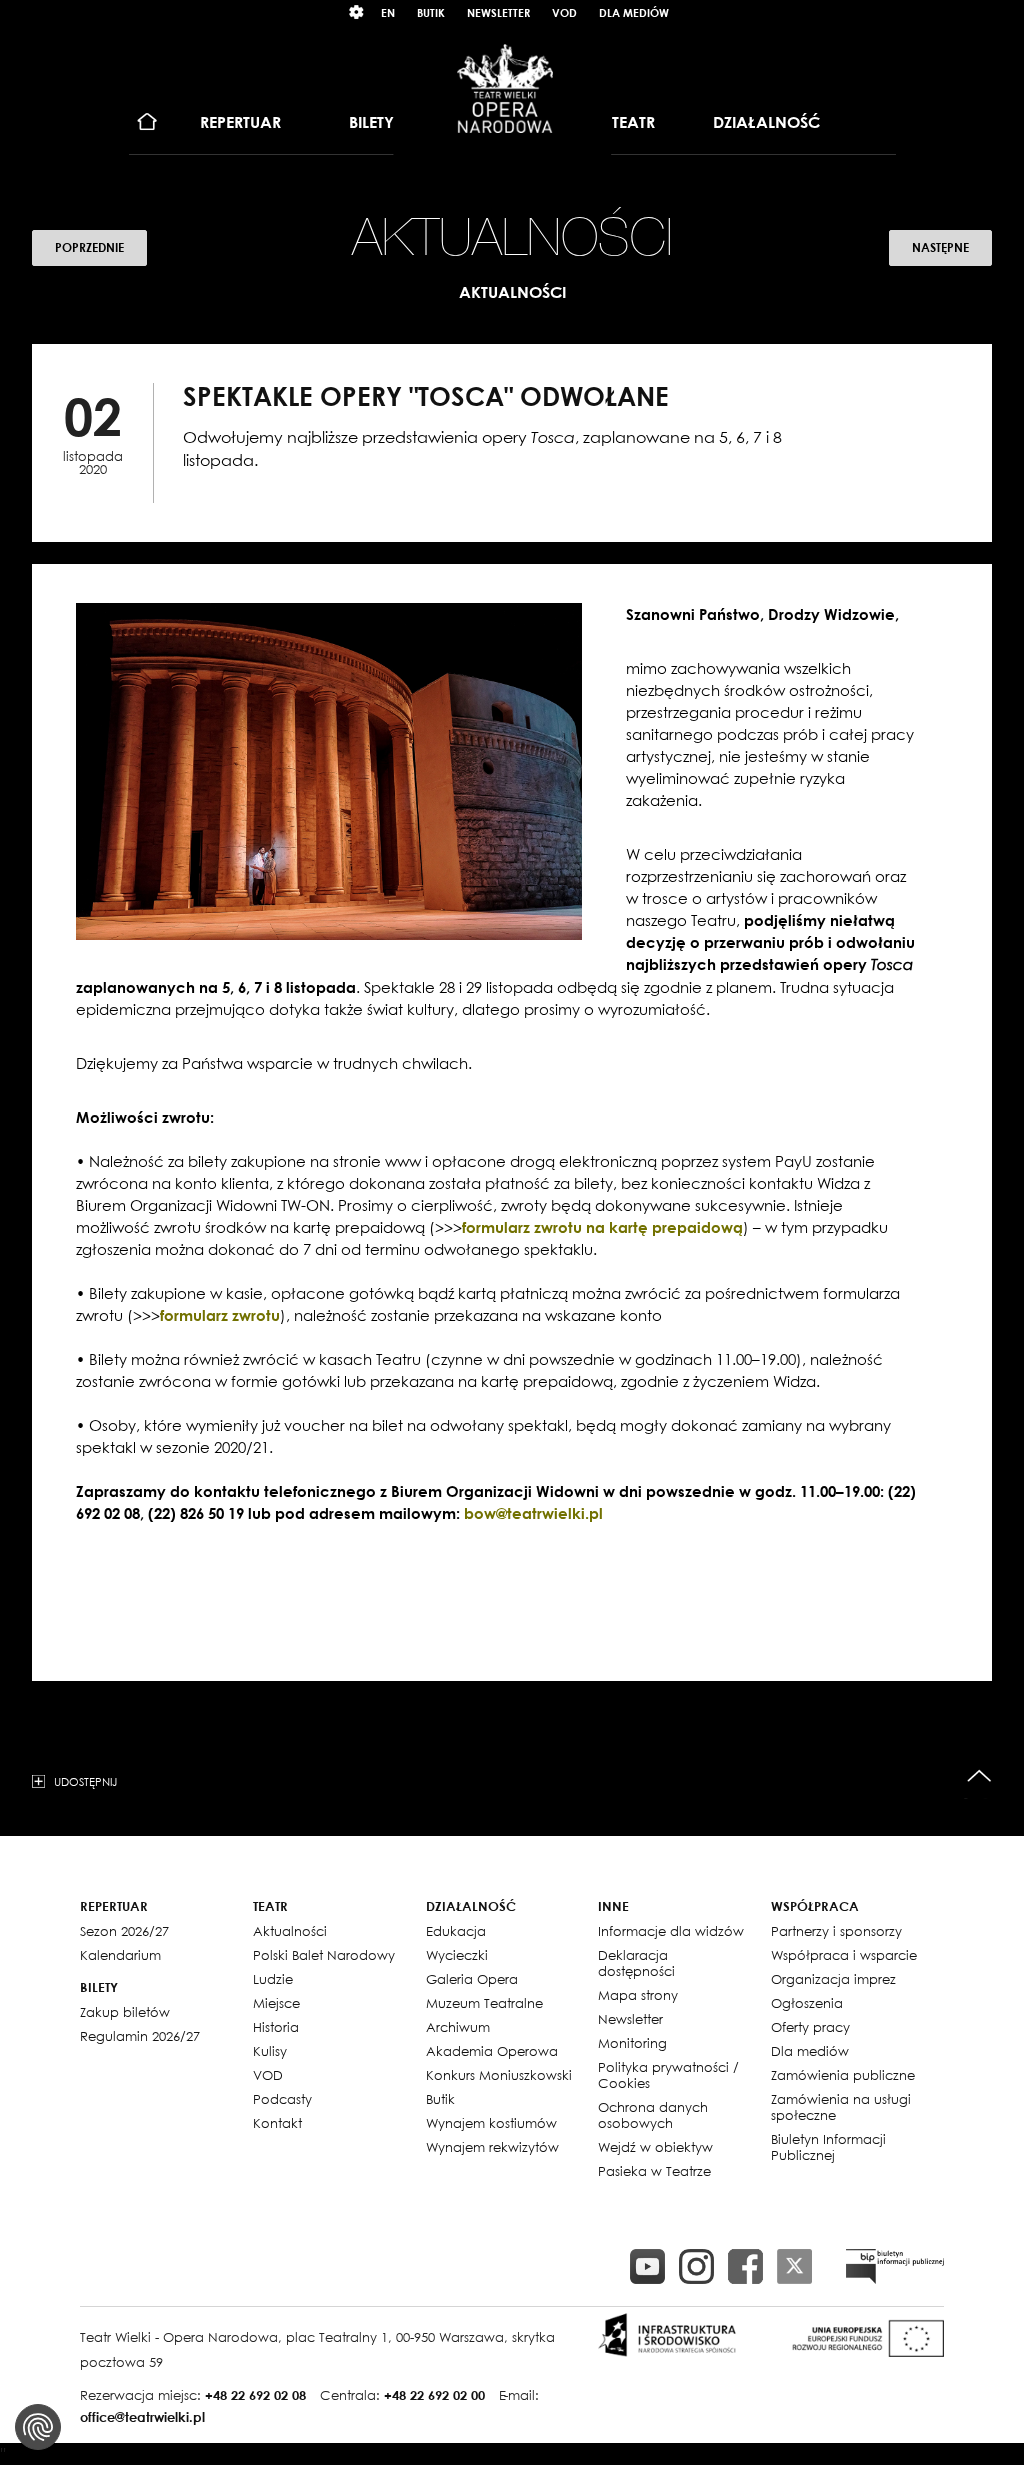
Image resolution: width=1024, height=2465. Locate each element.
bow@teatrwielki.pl (533, 1513)
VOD (564, 12)
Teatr (633, 122)
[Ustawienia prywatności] (38, 2427)
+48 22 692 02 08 (255, 2395)
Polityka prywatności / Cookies (668, 2075)
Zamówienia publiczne (843, 2075)
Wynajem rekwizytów (492, 2147)
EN (388, 12)
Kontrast (357, 12)
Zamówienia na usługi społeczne (841, 2107)
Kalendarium (120, 1955)
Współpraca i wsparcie (844, 1955)
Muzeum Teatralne (484, 2003)
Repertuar (240, 122)
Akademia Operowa (492, 2051)
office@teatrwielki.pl (142, 2417)
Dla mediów (634, 12)
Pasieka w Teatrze (654, 2171)
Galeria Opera (472, 1979)
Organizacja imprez (833, 1979)
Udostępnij (85, 1781)
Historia (276, 2027)
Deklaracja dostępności (636, 1963)
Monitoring (632, 2043)
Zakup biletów (125, 2012)
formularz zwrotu (220, 1315)
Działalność (766, 122)
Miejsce (276, 2003)
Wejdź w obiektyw (655, 2147)
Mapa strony (638, 1995)
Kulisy (270, 2051)
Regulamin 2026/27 (140, 2036)
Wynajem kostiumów (491, 2123)
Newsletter (498, 12)
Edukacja (456, 1931)
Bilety (371, 122)
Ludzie (273, 1979)
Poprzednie (89, 247)
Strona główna (147, 122)
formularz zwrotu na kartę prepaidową (602, 1227)
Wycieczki (457, 1955)
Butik (431, 12)
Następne (940, 247)
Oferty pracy (810, 2027)
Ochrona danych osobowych (653, 2115)
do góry (979, 1776)
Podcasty (282, 2099)
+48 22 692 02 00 (434, 2395)
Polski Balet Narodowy (324, 1955)
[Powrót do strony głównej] (505, 88)
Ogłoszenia (807, 2003)
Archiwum (458, 2027)
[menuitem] (147, 122)
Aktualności (290, 1931)
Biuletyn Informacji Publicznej (828, 2147)
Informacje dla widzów (671, 1931)
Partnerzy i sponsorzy (836, 1931)
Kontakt (277, 2123)
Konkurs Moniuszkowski (499, 2075)
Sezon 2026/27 (124, 1931)
